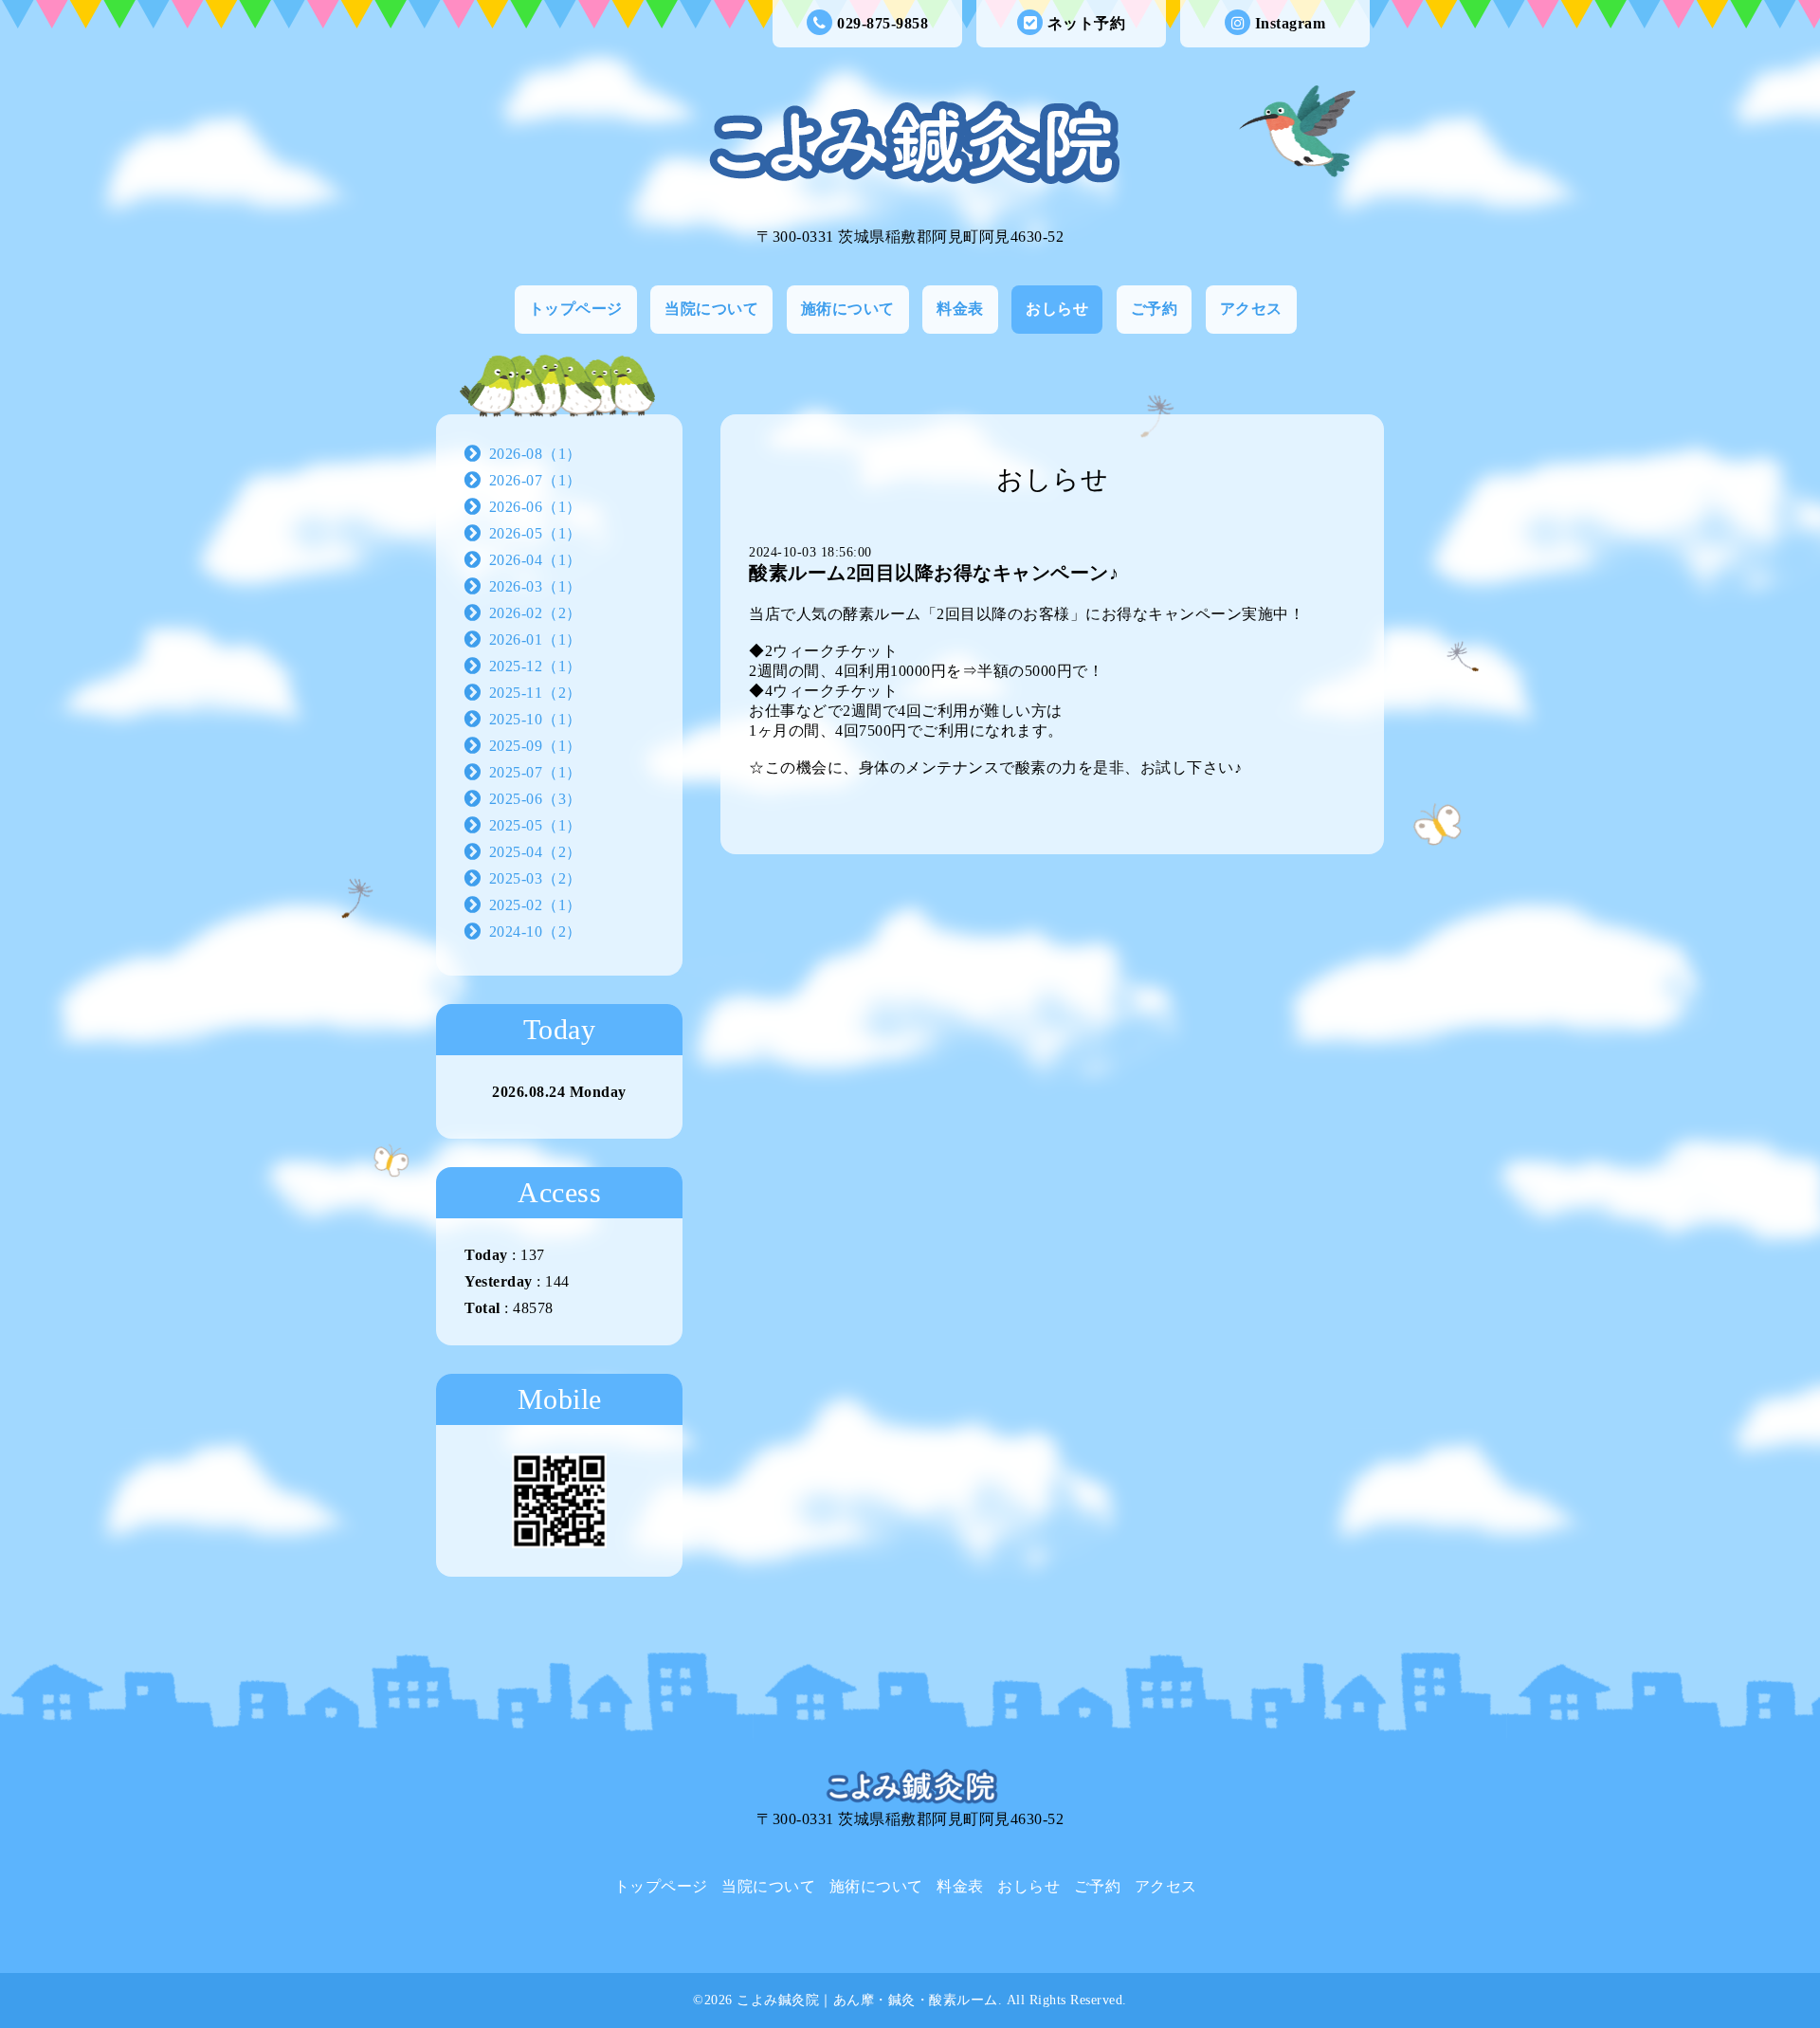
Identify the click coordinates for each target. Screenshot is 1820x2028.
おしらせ (1057, 309)
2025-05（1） (536, 825)
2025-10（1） (536, 719)
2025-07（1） (536, 772)
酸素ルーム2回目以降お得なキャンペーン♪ (934, 573)
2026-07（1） (536, 480)
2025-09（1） (536, 746)
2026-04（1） (536, 560)
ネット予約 (1087, 23)
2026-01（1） (536, 639)
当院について (711, 309)
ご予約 (1155, 309)
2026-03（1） (536, 586)
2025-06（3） (536, 799)
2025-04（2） (536, 852)
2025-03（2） (536, 878)
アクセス (1251, 309)
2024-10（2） (536, 932)
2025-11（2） (536, 693)
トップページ (576, 309)
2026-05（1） (536, 533)
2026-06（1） (536, 507)
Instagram (1291, 23)
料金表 (960, 309)
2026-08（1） (536, 454)
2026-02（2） (536, 613)
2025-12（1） (536, 666)
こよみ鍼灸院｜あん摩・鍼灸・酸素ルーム (867, 2000)
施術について (848, 309)
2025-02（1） (536, 905)
